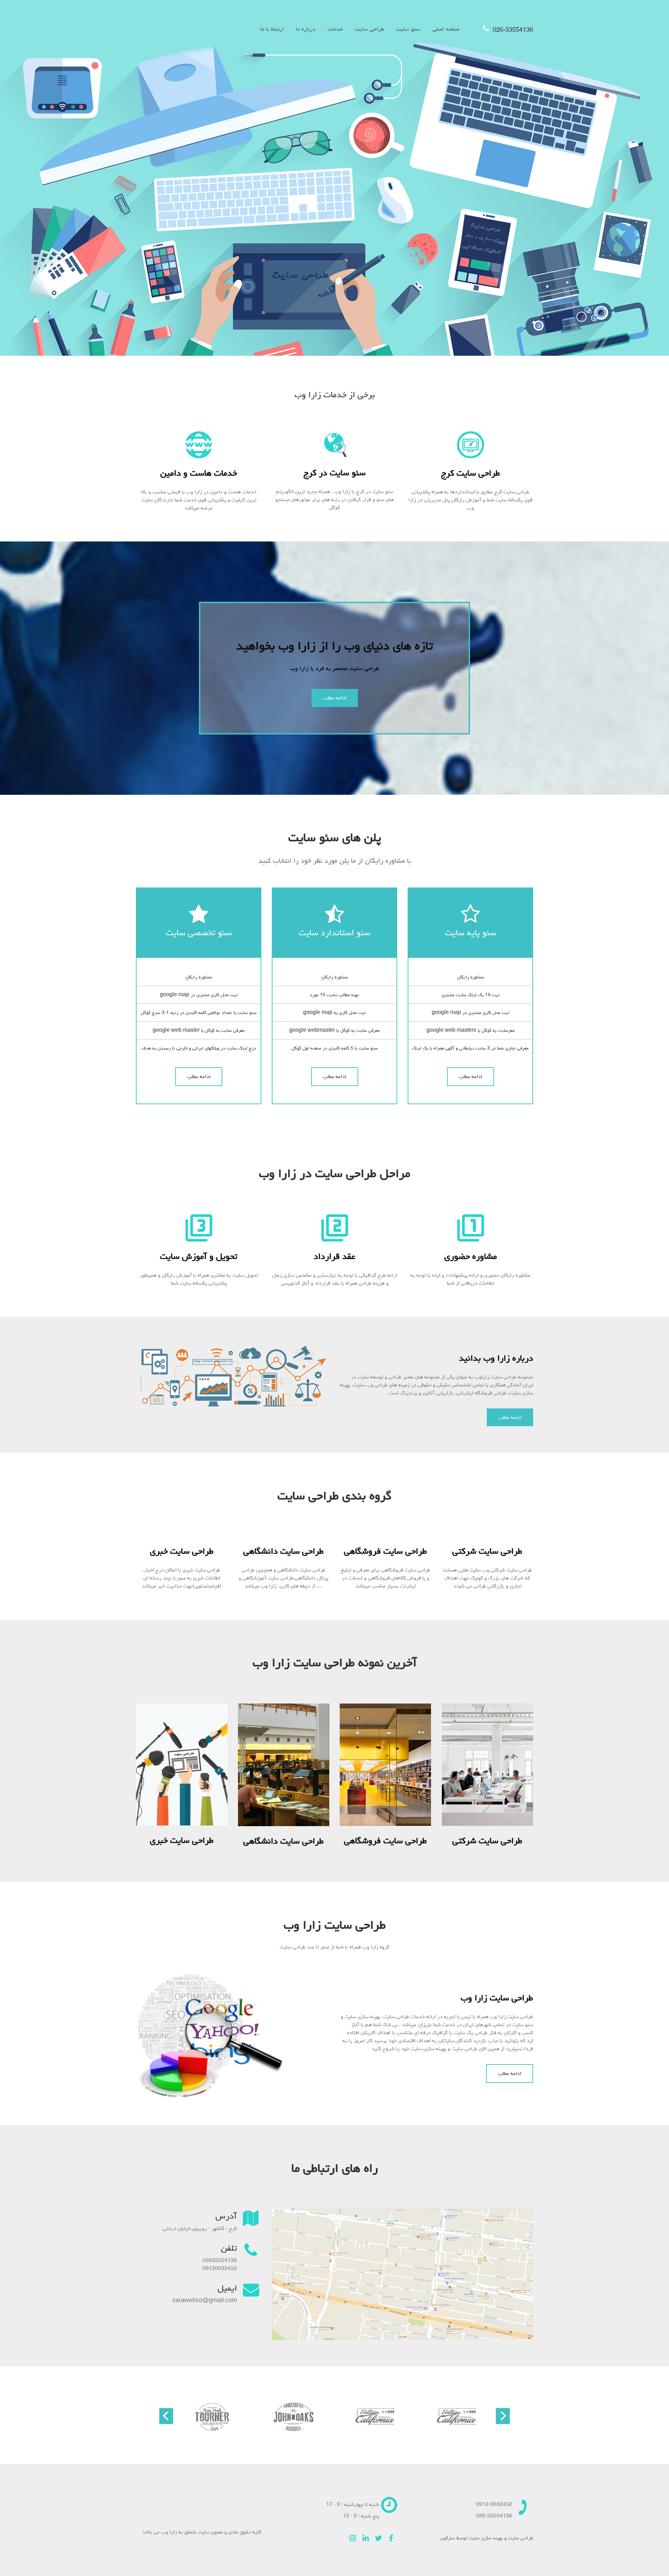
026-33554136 (512, 30)
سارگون (448, 2538)
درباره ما (306, 29)
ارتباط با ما (272, 29)
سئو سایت (408, 29)
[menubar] (360, 29)
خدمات (335, 29)
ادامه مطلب (335, 698)
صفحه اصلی (446, 29)
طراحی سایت (370, 29)
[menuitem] (446, 29)
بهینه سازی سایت (486, 2538)
